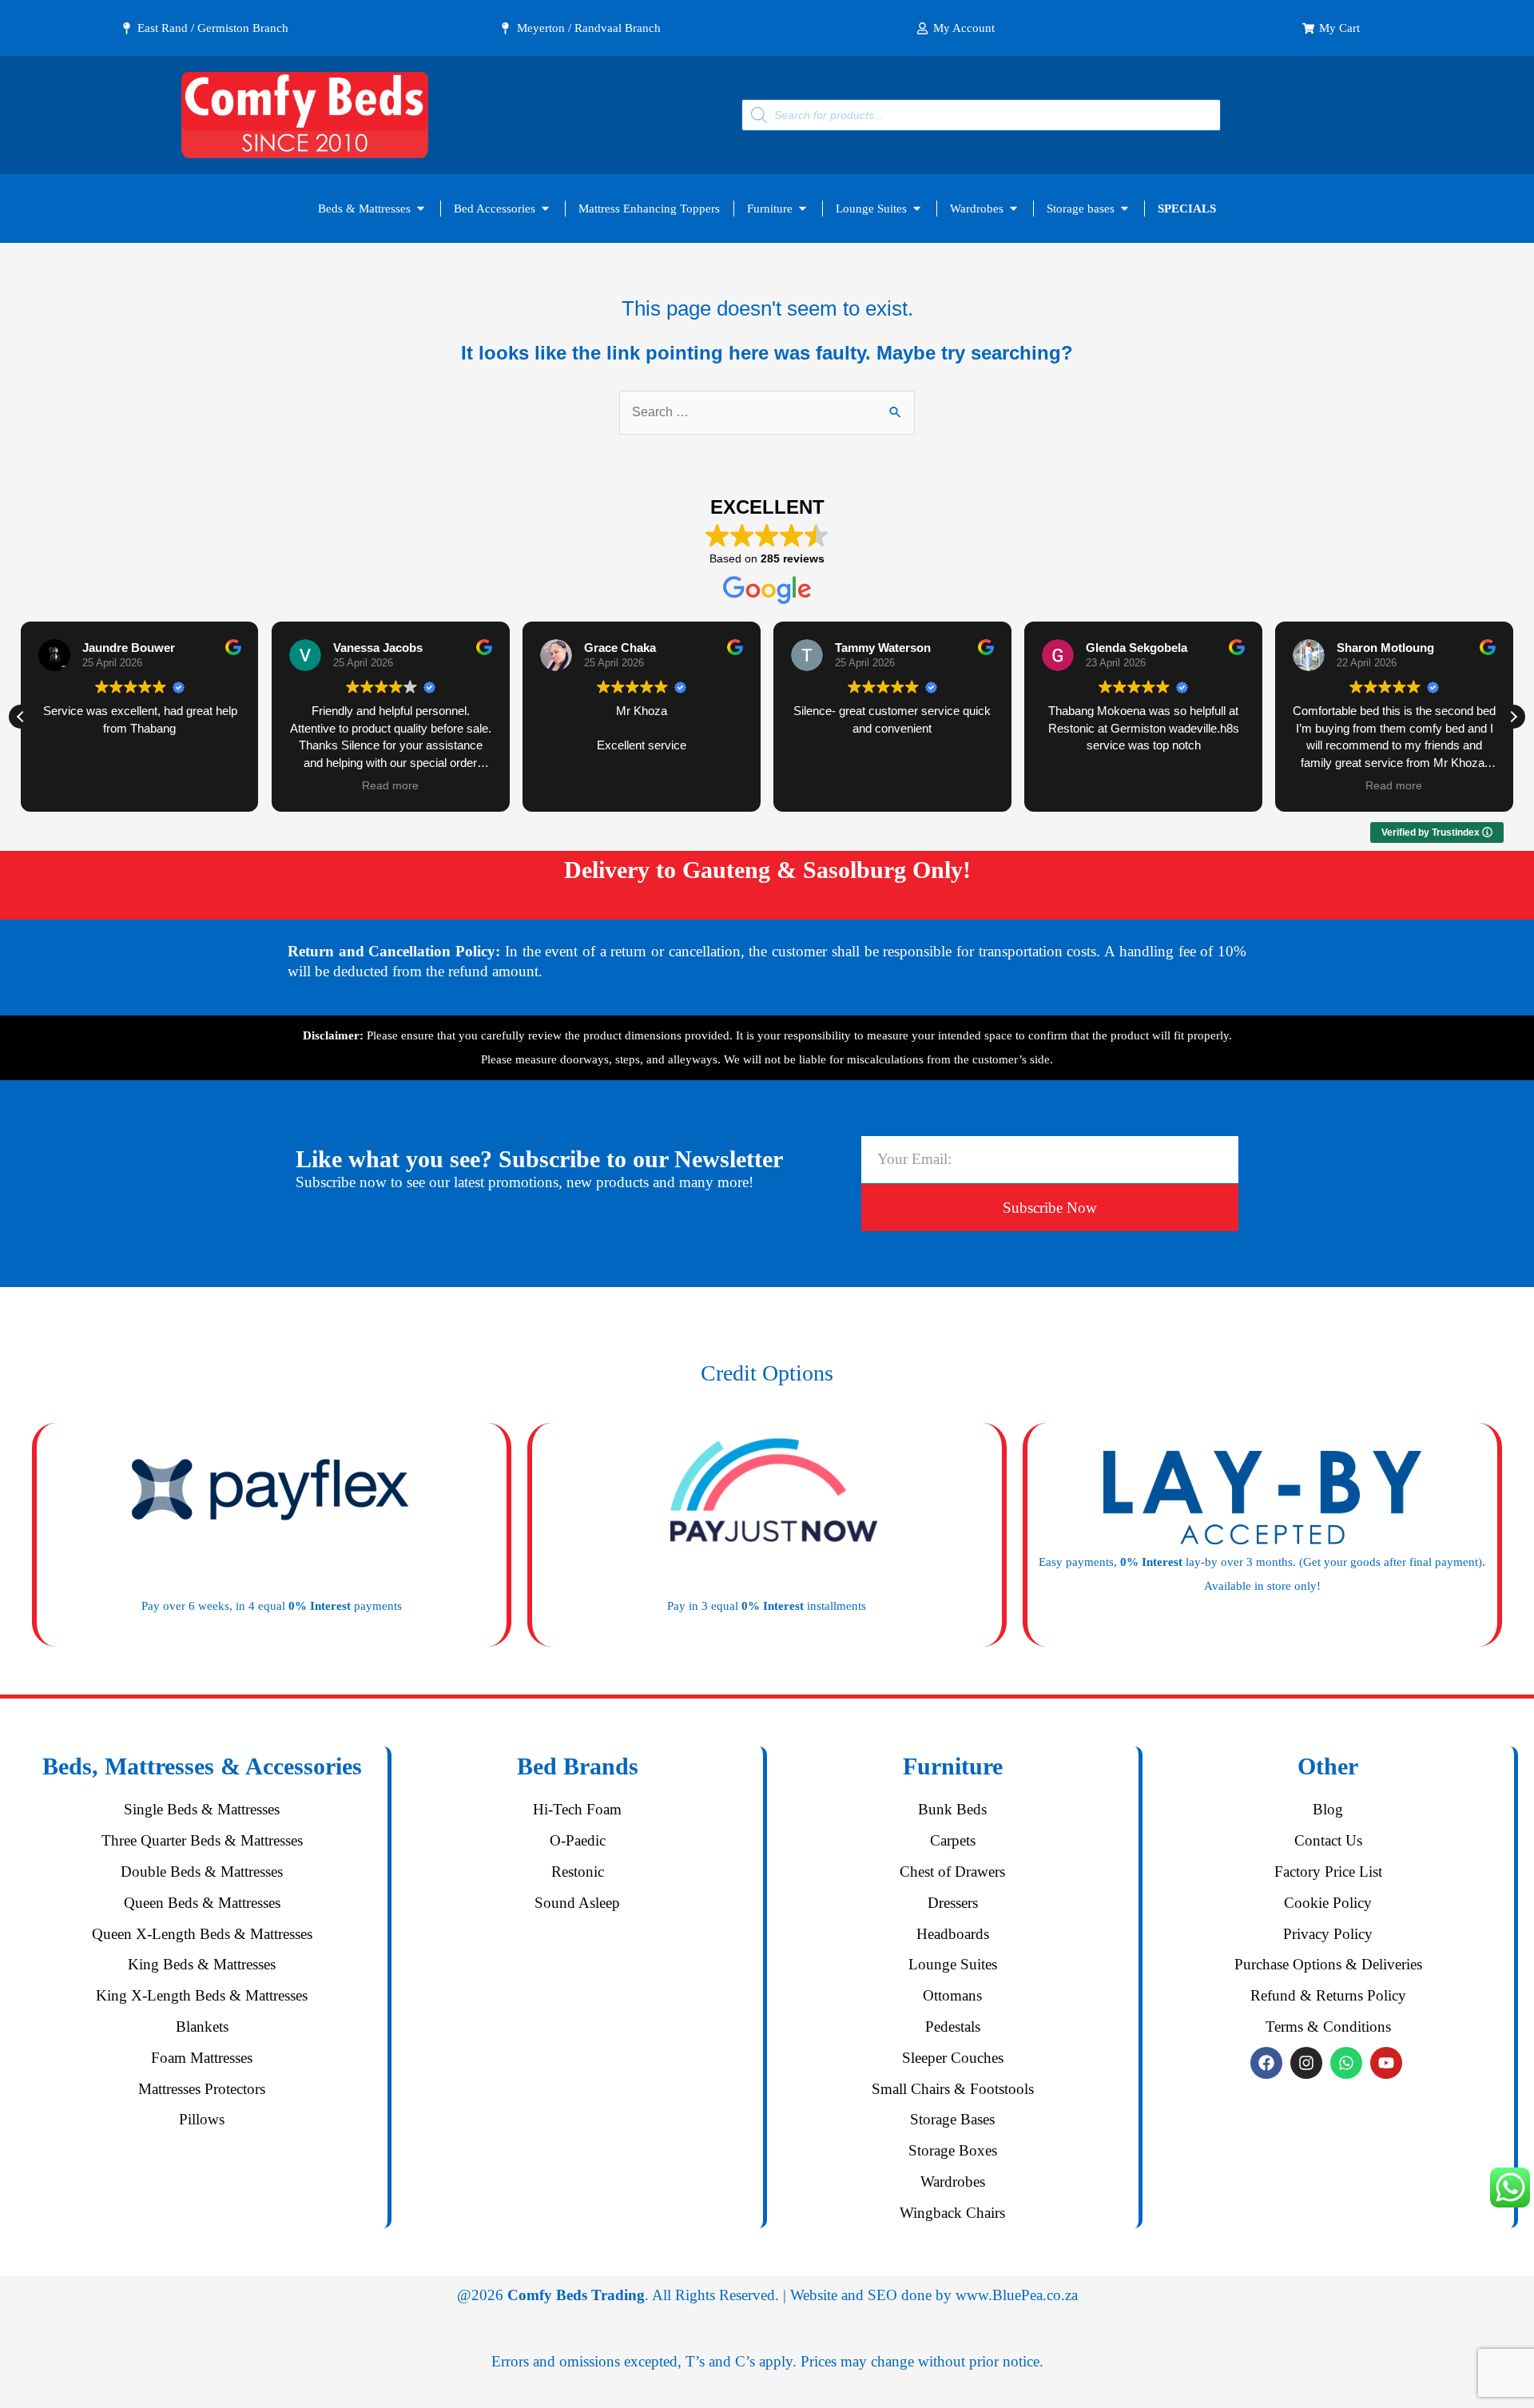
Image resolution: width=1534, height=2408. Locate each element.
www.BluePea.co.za (1017, 2295)
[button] (1513, 717)
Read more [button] (390, 786)
